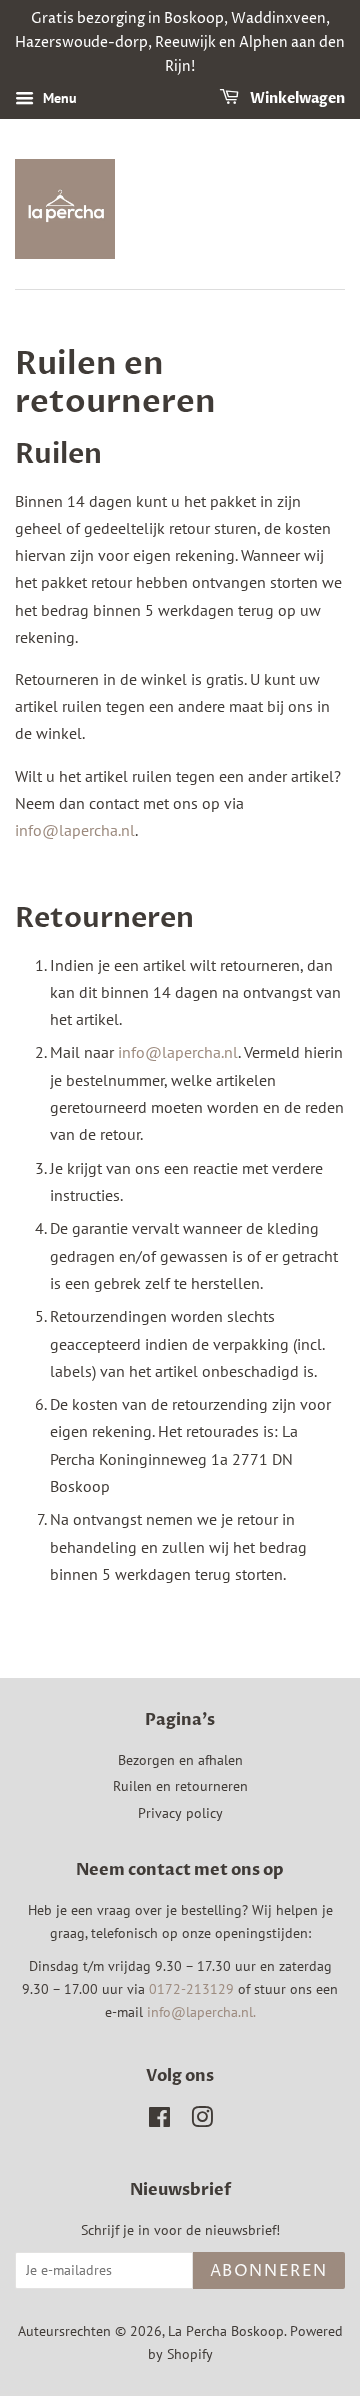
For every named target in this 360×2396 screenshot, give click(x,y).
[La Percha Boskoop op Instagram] (202, 2121)
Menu (58, 99)
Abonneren (269, 2271)
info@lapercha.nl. (201, 2012)
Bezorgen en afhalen (180, 1760)
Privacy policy (180, 1813)
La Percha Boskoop (226, 2331)
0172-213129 (191, 1989)
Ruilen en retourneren (180, 1786)
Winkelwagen (296, 99)
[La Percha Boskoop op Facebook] (159, 2121)
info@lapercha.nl (75, 830)
